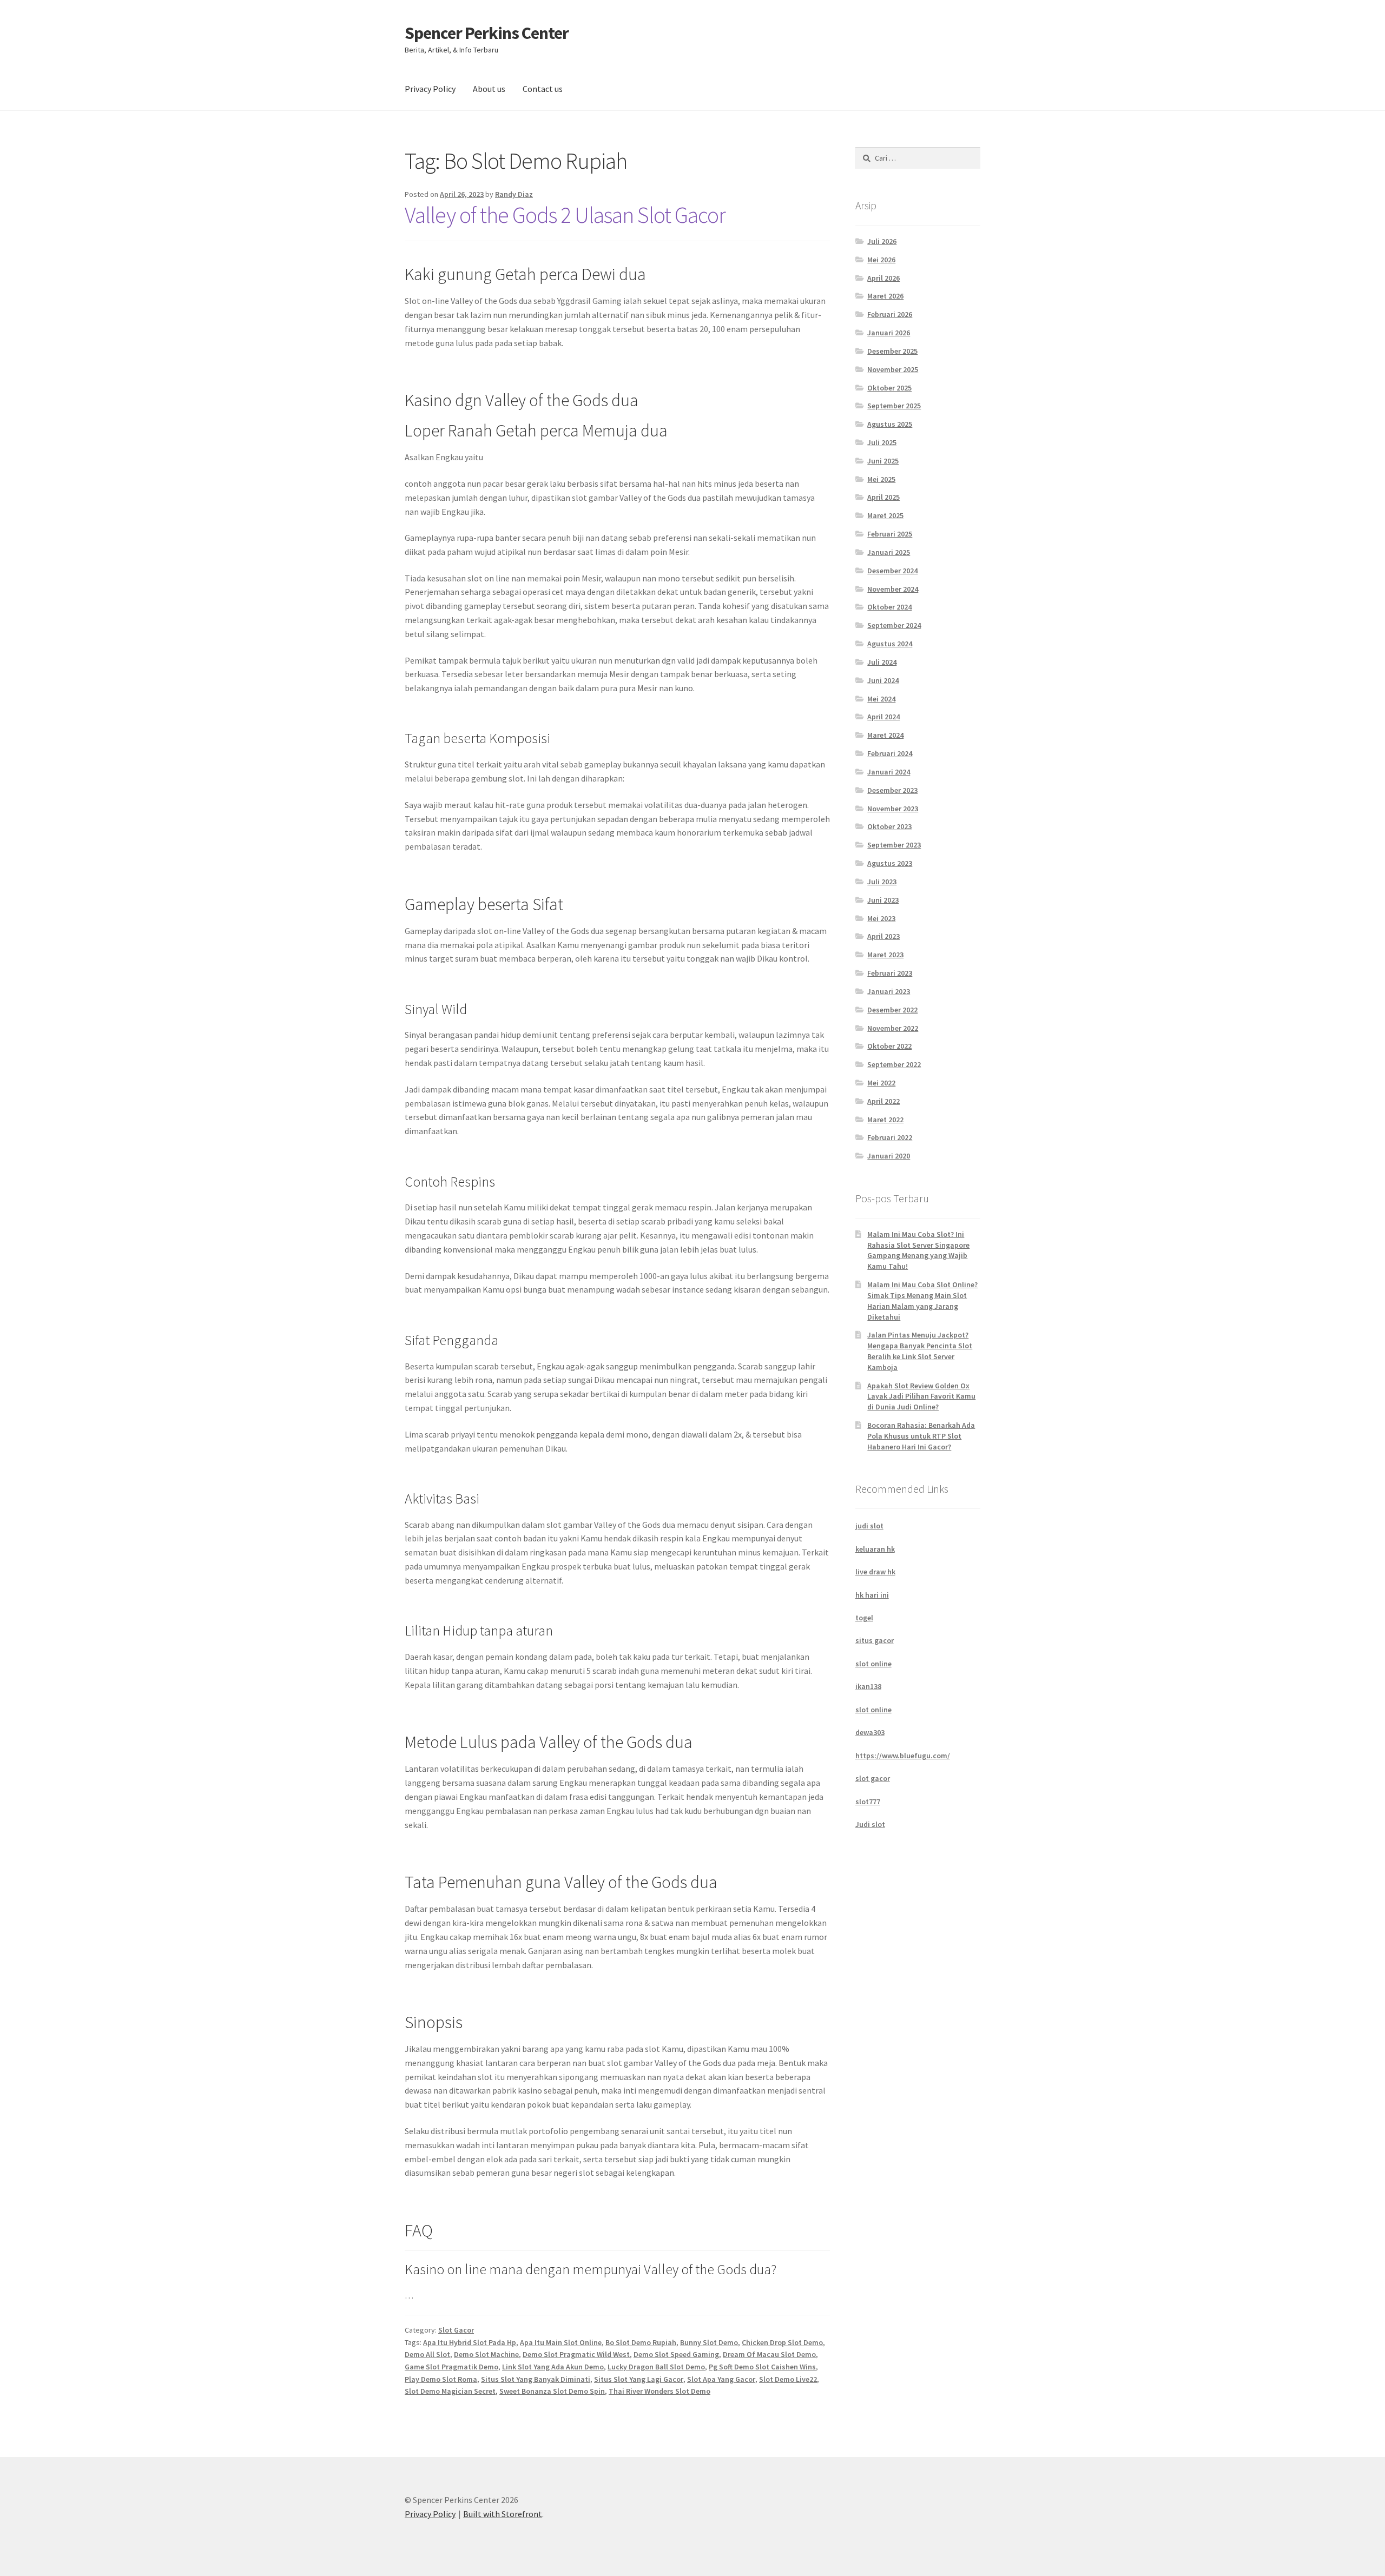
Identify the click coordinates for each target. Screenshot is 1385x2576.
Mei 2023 (881, 918)
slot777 (868, 1802)
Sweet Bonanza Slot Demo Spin (552, 2391)
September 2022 (894, 1064)
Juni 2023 (883, 900)
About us (489, 89)
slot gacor (873, 1778)
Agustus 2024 (890, 644)
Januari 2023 (889, 991)
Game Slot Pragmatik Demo (451, 2367)
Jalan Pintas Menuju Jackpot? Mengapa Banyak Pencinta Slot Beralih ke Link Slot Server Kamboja (920, 1351)
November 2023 (893, 809)
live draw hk (875, 1572)
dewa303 (870, 1732)
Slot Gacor (456, 2330)
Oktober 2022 (889, 1046)
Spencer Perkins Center (487, 33)
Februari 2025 (890, 534)
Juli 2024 (882, 662)
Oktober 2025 (889, 388)
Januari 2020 (889, 1156)
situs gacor (875, 1640)
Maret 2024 (885, 735)
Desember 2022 (892, 1010)
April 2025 (883, 497)
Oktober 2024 (889, 607)
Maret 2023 (885, 955)
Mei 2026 (881, 260)
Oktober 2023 (889, 826)
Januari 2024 (889, 772)
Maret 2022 (885, 1120)
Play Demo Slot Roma (441, 2379)
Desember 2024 (892, 571)
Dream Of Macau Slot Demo (769, 2354)
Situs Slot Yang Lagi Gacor (639, 2379)
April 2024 (883, 717)
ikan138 (868, 1686)
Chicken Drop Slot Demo (782, 2342)
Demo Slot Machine (486, 2354)
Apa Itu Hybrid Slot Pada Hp (470, 2342)
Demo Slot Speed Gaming (676, 2354)
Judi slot (870, 1824)
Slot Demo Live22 (788, 2379)
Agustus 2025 (890, 424)
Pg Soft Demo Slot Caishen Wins (762, 2367)
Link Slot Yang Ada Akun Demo (553, 2367)
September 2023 (894, 845)
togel (864, 1618)
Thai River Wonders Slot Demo (659, 2391)
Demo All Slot (427, 2354)
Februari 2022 (890, 1137)
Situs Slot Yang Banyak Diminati (536, 2379)
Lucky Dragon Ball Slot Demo (656, 2367)
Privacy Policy (430, 89)
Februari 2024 (890, 753)
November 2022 (893, 1028)
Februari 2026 (890, 314)
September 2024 (894, 625)
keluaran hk (875, 1549)
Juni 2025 (883, 461)
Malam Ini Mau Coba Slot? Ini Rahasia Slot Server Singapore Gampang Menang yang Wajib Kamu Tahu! (918, 1250)
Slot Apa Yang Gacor (721, 2379)
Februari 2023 (890, 973)
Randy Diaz (514, 194)
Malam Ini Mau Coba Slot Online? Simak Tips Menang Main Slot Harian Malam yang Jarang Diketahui (922, 1300)
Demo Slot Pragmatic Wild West (576, 2354)
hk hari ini (872, 1595)
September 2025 (894, 406)
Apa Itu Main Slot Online (561, 2342)
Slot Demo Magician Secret (450, 2391)
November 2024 (893, 589)
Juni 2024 (883, 680)
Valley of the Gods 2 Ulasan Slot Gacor (565, 215)
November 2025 (893, 369)
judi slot (869, 1526)
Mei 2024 (881, 699)
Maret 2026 (885, 296)
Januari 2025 (889, 552)
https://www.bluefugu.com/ (903, 1756)
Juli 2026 (882, 241)
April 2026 (883, 278)
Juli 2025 (882, 442)
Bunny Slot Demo (709, 2342)
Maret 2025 (885, 515)
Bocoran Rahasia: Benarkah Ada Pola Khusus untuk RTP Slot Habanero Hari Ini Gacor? (921, 1436)
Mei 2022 (881, 1083)
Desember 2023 (892, 790)
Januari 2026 (889, 333)
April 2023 (883, 936)
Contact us (543, 89)
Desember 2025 (892, 351)
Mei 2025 (881, 479)
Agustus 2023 (890, 863)
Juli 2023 (882, 882)
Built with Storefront (503, 2514)
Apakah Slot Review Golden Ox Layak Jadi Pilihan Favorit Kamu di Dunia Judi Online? (921, 1396)
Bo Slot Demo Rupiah (641, 2342)
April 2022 (883, 1101)
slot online (873, 1664)
